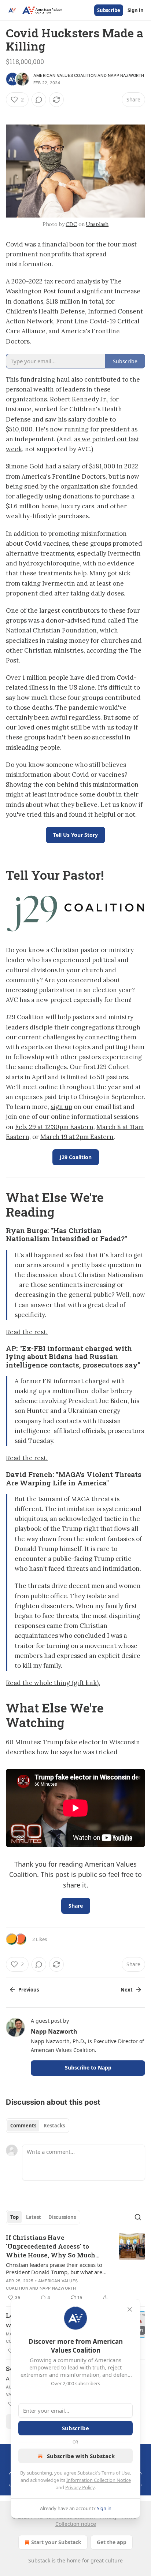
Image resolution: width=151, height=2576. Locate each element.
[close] (130, 2309)
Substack (39, 2560)
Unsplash (97, 224)
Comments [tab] (23, 2126)
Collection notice (76, 2524)
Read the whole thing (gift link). (53, 1683)
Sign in (136, 10)
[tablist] (38, 2126)
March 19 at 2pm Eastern (77, 1137)
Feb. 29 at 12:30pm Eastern (54, 1127)
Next (127, 1990)
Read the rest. (27, 1332)
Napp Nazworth (126, 75)
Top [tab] (14, 2217)
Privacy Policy (80, 2487)
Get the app (112, 2542)
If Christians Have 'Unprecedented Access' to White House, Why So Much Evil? (51, 2246)
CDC (71, 224)
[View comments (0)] (39, 100)
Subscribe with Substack (81, 2456)
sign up (61, 1107)
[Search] (138, 2217)
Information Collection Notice (99, 2480)
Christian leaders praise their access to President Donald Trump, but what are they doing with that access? (54, 2268)
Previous (29, 1990)
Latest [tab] (34, 2217)
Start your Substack (56, 2542)
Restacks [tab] (54, 2126)
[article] (75, 2268)
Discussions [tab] (62, 2217)
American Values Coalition (65, 75)
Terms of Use (116, 2473)
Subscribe (109, 10)
